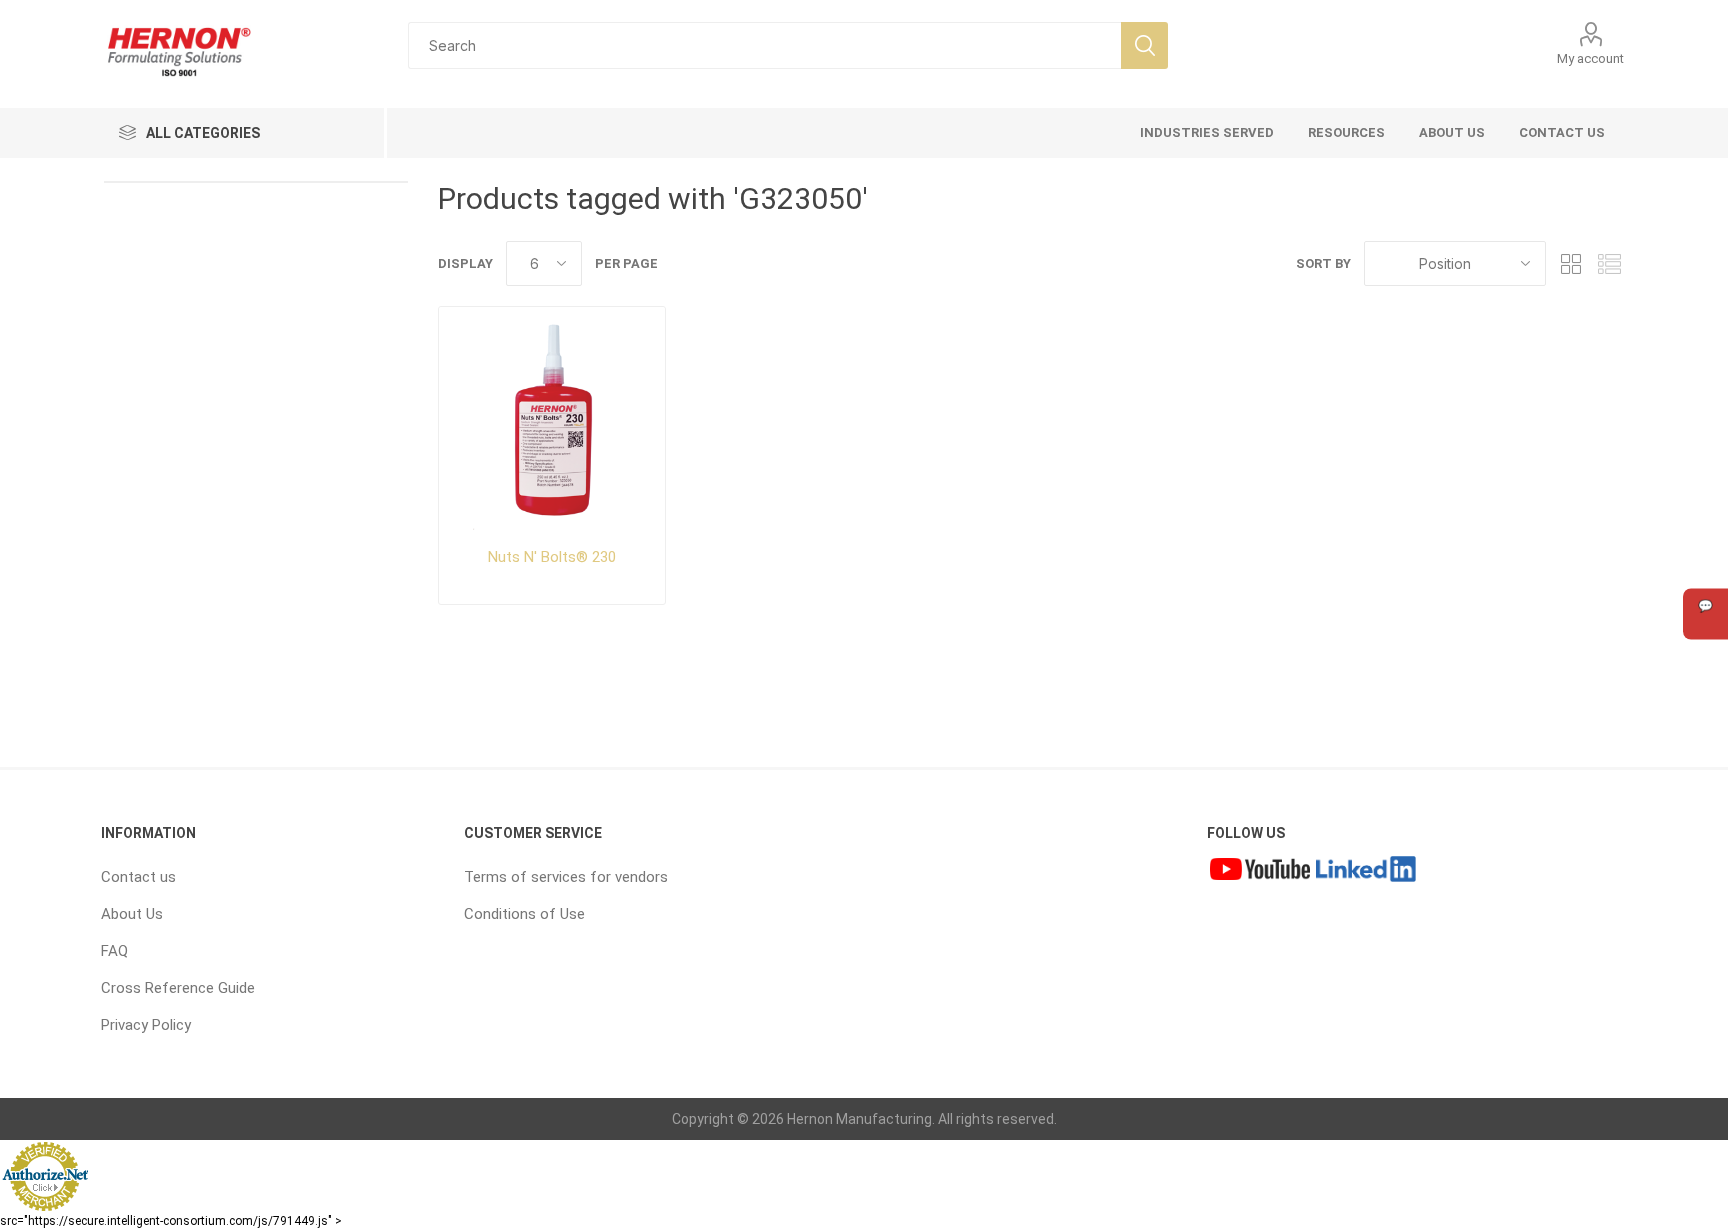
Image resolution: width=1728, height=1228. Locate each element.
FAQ (114, 951)
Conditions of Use (524, 914)
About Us (132, 914)
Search (1144, 45)
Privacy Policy (146, 1025)
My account (1590, 58)
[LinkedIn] (1366, 872)
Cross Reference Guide (178, 988)
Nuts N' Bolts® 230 (552, 557)
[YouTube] (1260, 872)
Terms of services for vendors (566, 877)
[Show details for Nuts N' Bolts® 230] (552, 420)
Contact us (138, 877)
